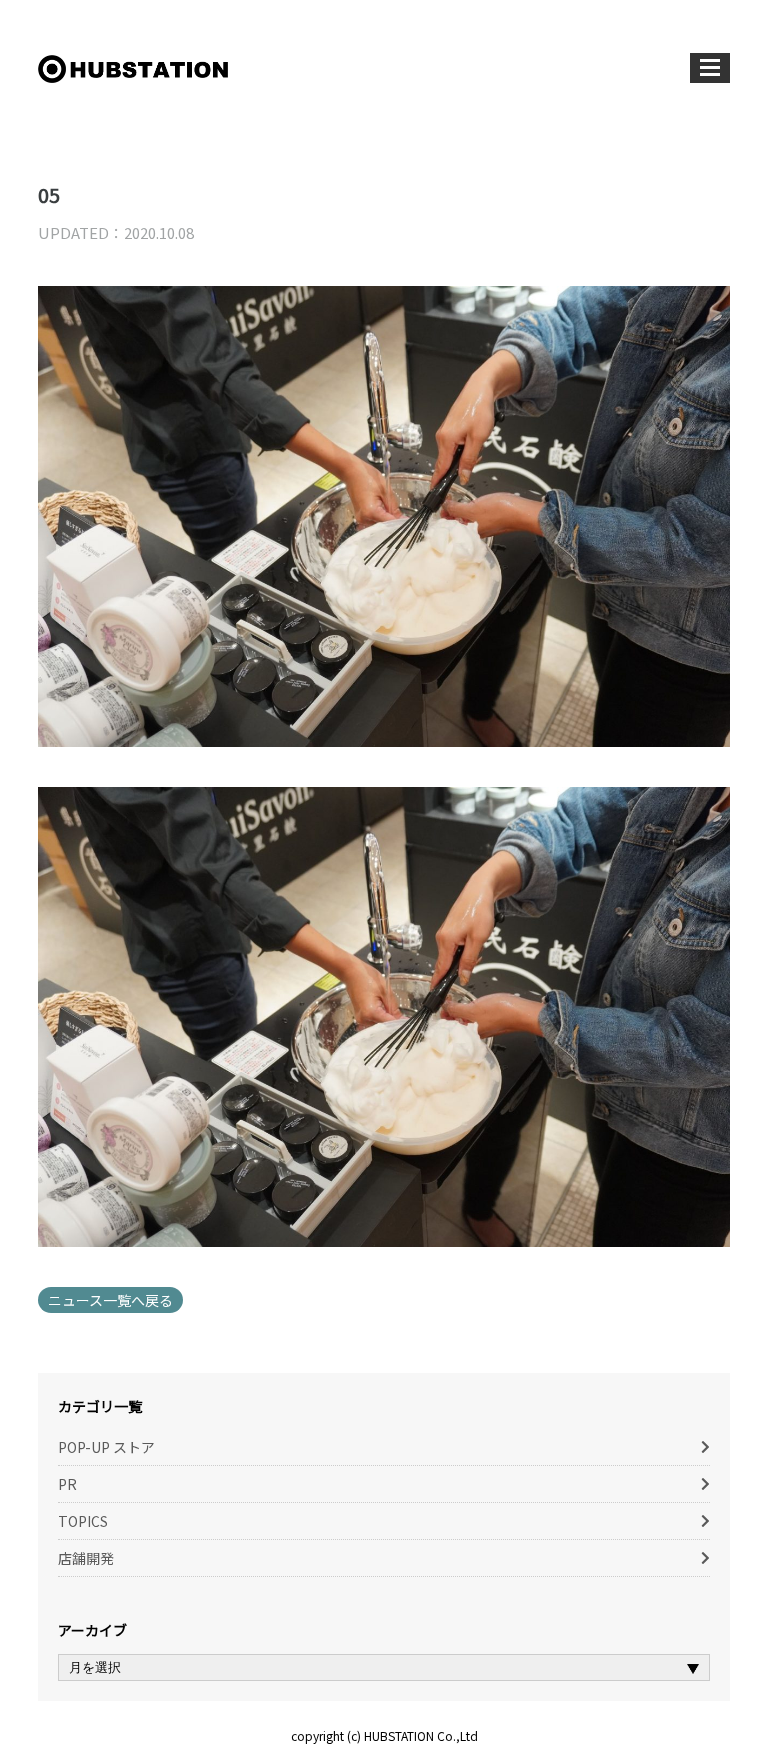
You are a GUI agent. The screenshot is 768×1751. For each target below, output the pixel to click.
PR (67, 1484)
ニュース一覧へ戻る (110, 1300)
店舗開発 (86, 1558)
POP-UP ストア (106, 1447)
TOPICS (83, 1521)
